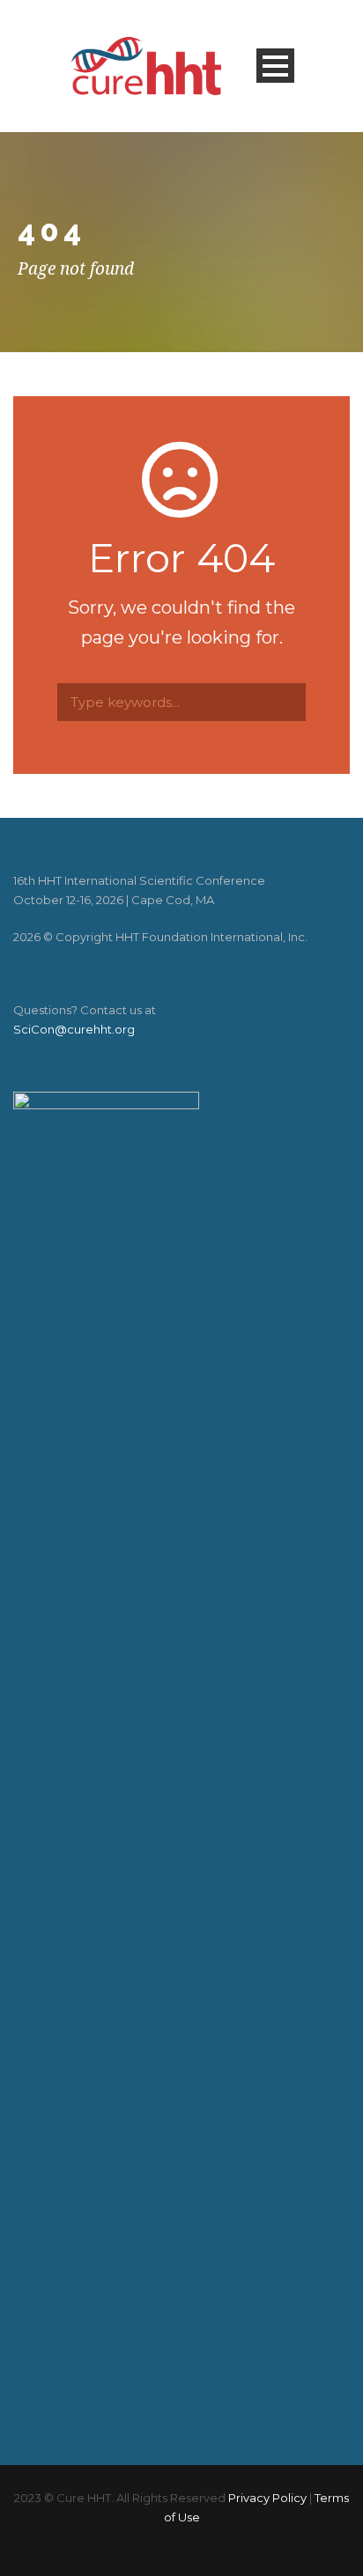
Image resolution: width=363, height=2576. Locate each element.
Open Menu (275, 66)
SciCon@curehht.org (74, 1029)
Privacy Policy (267, 2498)
